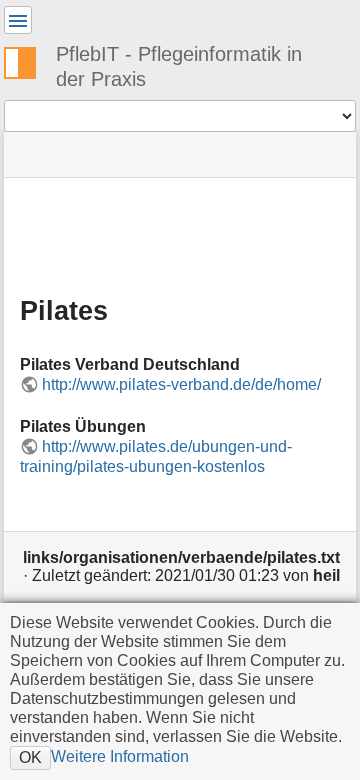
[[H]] (28, 60)
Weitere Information (120, 756)
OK (30, 757)
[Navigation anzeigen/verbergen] (18, 20)
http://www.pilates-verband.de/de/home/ (181, 384)
